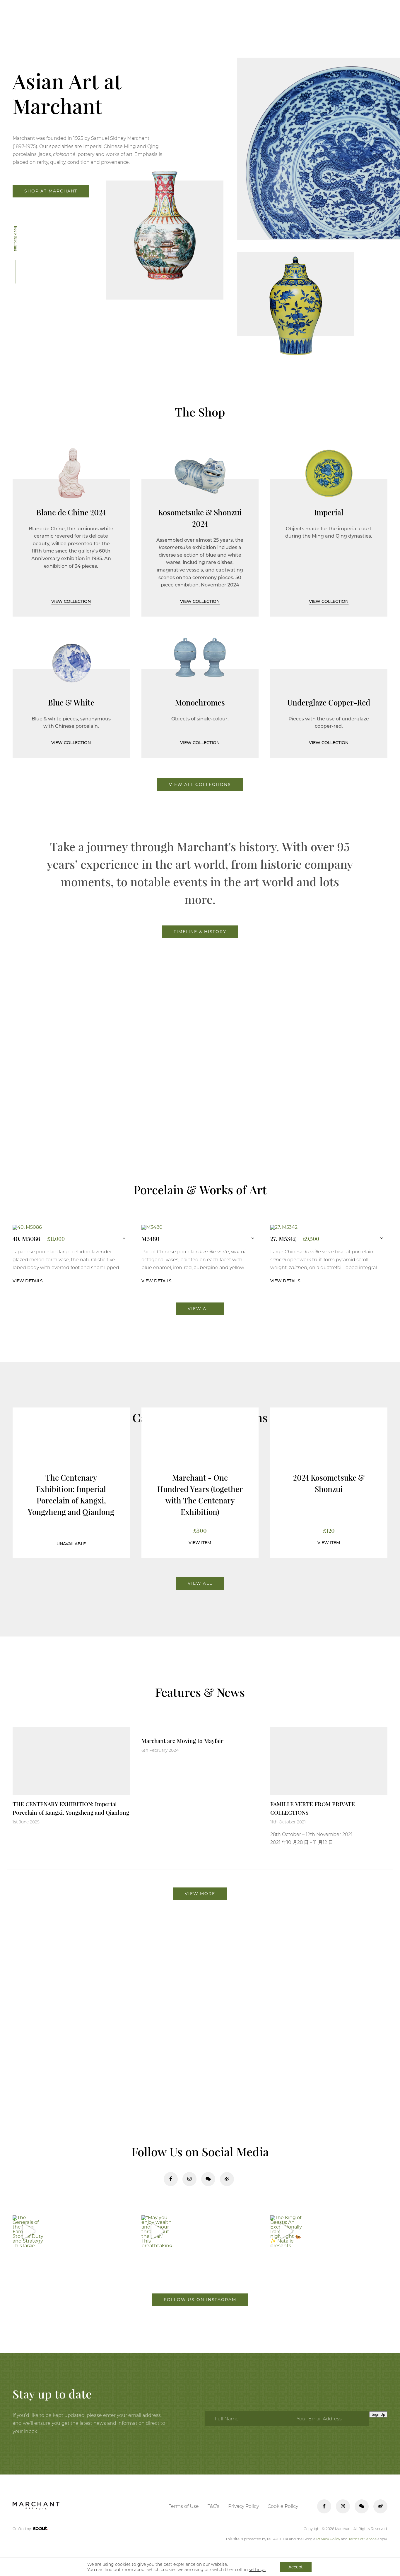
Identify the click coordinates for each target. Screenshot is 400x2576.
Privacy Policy (243, 2506)
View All (200, 1309)
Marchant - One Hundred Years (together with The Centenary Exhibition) (200, 1495)
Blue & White (71, 702)
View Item (200, 1543)
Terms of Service (363, 2539)
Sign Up (378, 2414)
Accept (296, 2567)
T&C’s (213, 2506)
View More (200, 1894)
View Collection (71, 601)
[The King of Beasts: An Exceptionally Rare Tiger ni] (286, 2231)
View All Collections (200, 784)
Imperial (329, 512)
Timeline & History (200, 932)
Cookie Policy (283, 2506)
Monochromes (200, 702)
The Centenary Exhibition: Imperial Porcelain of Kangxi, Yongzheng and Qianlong (71, 1495)
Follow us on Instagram (200, 2300)
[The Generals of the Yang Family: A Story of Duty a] (28, 2231)
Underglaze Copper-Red (329, 702)
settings (257, 2570)
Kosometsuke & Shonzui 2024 (200, 518)
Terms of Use (184, 2506)
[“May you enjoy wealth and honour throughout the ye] (157, 2231)
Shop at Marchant (51, 191)
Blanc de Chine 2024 (71, 512)
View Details (28, 1281)
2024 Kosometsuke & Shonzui (329, 1483)
